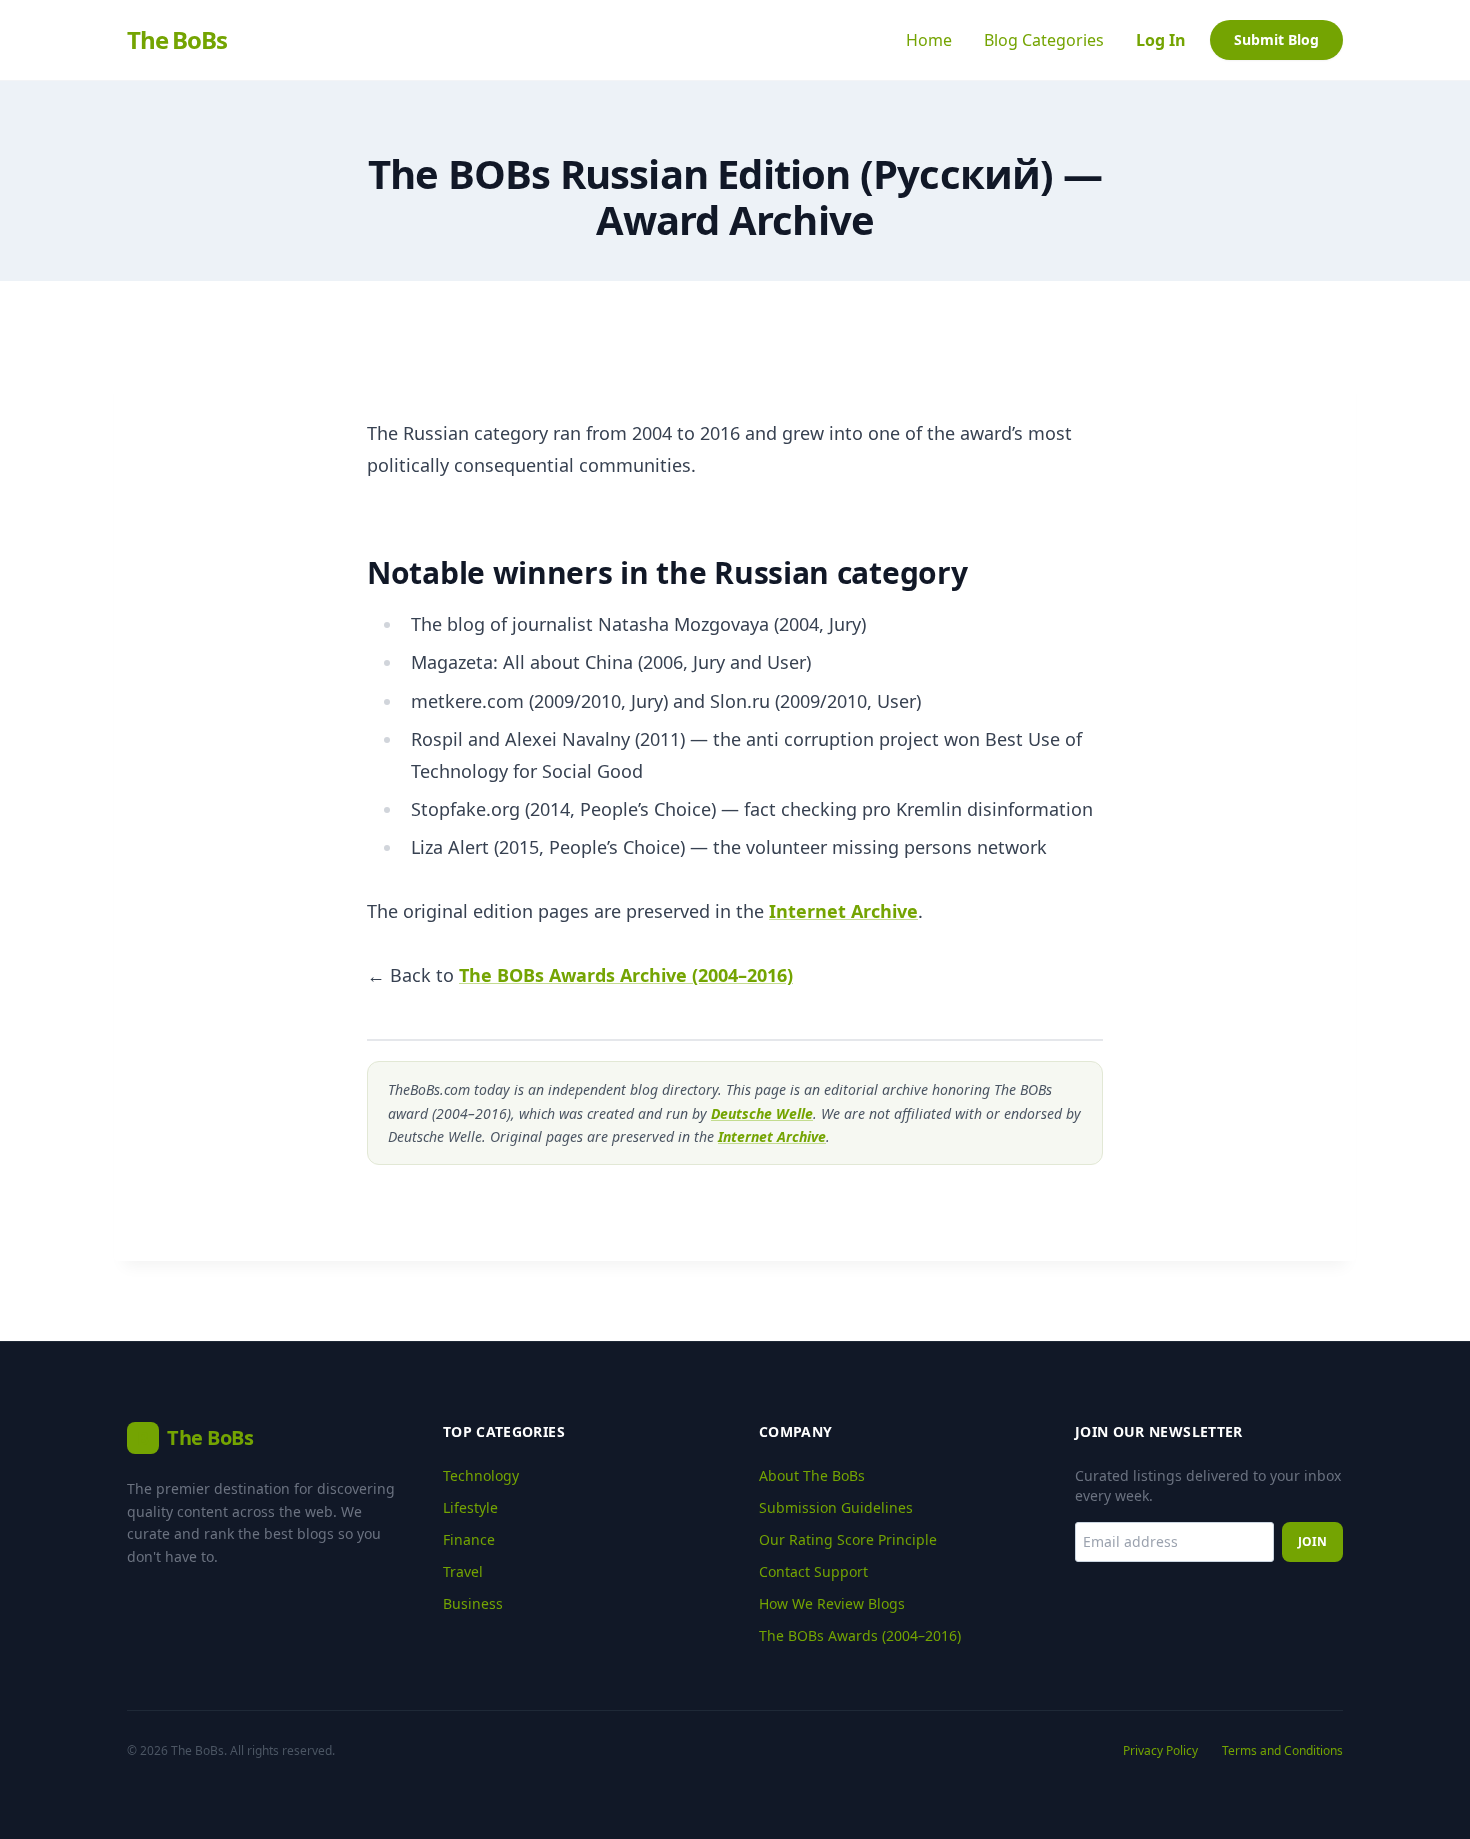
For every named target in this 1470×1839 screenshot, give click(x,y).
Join (1312, 1541)
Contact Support (813, 1571)
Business (473, 1603)
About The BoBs (812, 1475)
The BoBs (176, 40)
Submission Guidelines (836, 1507)
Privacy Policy (1160, 1751)
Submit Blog (1276, 39)
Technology (481, 1475)
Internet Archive (843, 911)
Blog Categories (1044, 40)
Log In (1161, 40)
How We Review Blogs (832, 1603)
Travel (463, 1571)
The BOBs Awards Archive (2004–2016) (626, 975)
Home (929, 40)
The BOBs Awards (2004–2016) (860, 1635)
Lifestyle (470, 1507)
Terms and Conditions (1282, 1751)
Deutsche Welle (762, 1113)
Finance (469, 1539)
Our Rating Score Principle (848, 1539)
